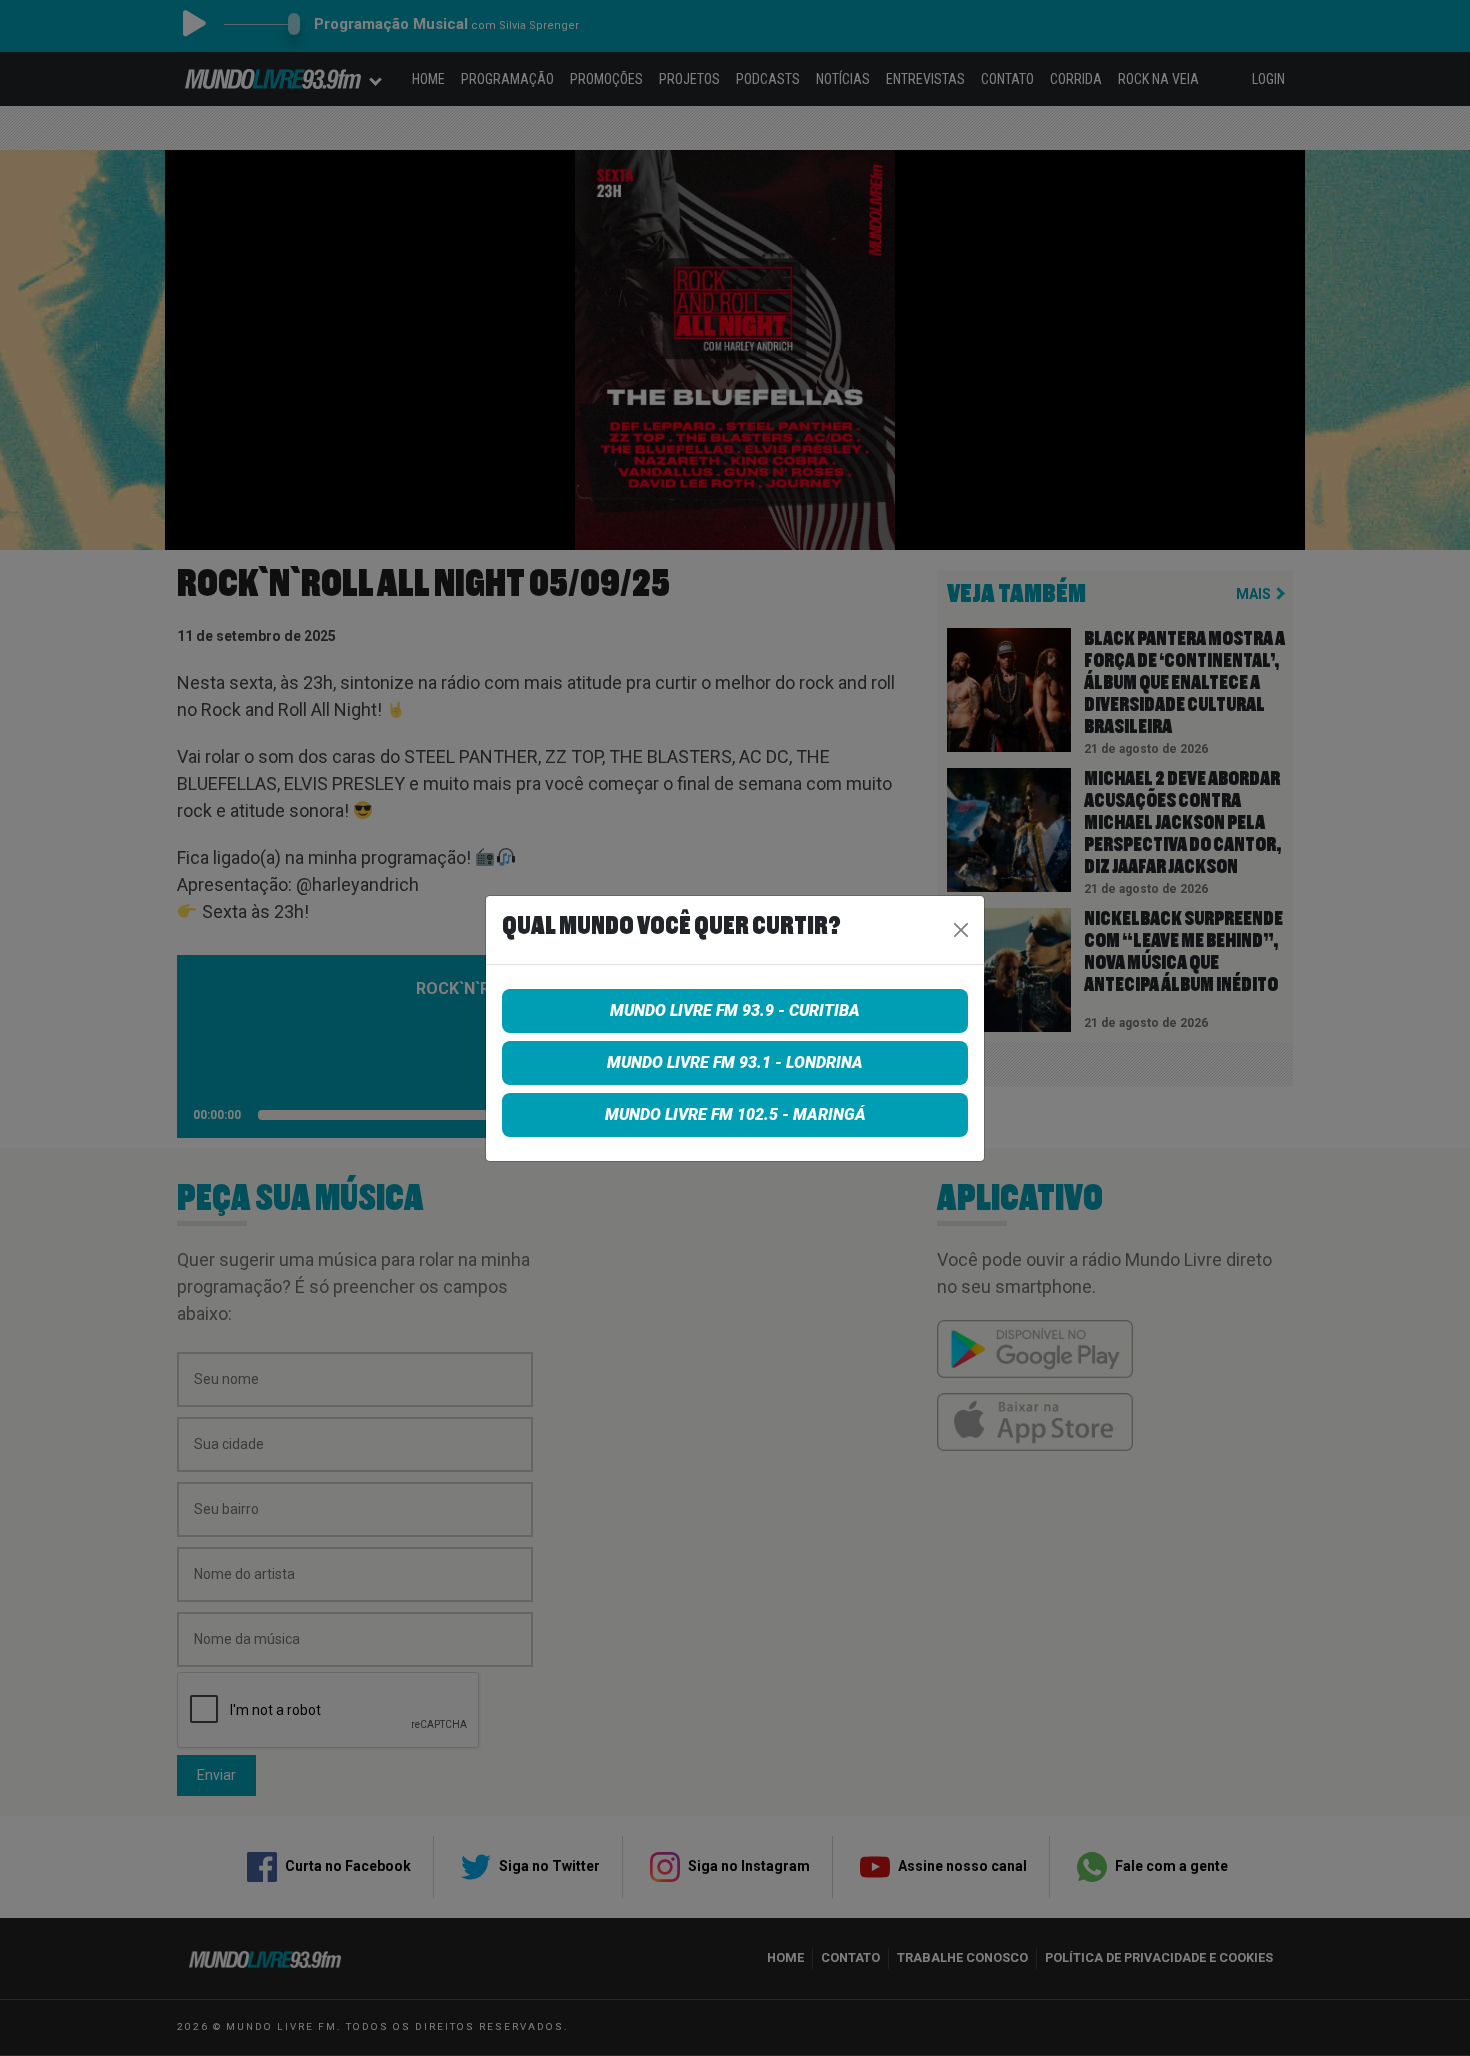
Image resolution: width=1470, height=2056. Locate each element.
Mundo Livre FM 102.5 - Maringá (735, 1114)
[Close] (961, 930)
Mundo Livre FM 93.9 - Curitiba (735, 1010)
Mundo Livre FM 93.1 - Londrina (735, 1062)
